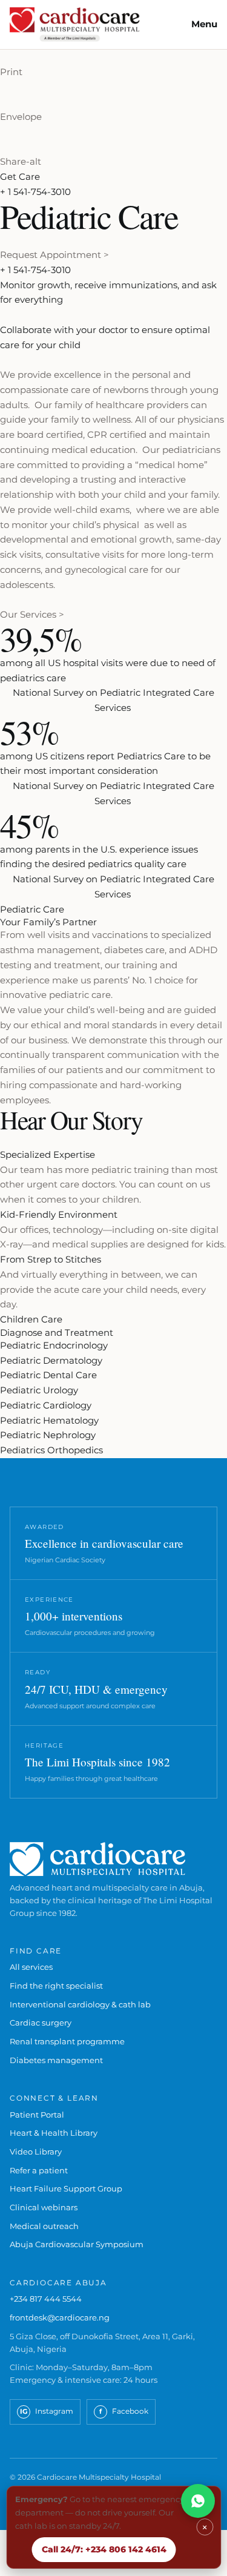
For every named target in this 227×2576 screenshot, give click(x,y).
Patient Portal (37, 2115)
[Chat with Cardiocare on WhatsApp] (198, 2501)
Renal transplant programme (67, 2041)
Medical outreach (44, 2226)
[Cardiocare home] (75, 25)
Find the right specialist (56, 1986)
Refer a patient (39, 2170)
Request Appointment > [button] (54, 255)
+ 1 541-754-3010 (35, 192)
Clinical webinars (44, 2207)
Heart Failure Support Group (66, 2188)
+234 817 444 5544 (46, 2299)
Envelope (21, 117)
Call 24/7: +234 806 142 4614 (104, 2549)
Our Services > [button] (32, 614)
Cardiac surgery (41, 2023)
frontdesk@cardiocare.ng (60, 2317)
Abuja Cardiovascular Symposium (77, 2244)
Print (11, 72)
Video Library (36, 2152)
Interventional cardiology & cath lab (80, 2004)
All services (31, 1967)
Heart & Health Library (54, 2133)
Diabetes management (56, 2060)
